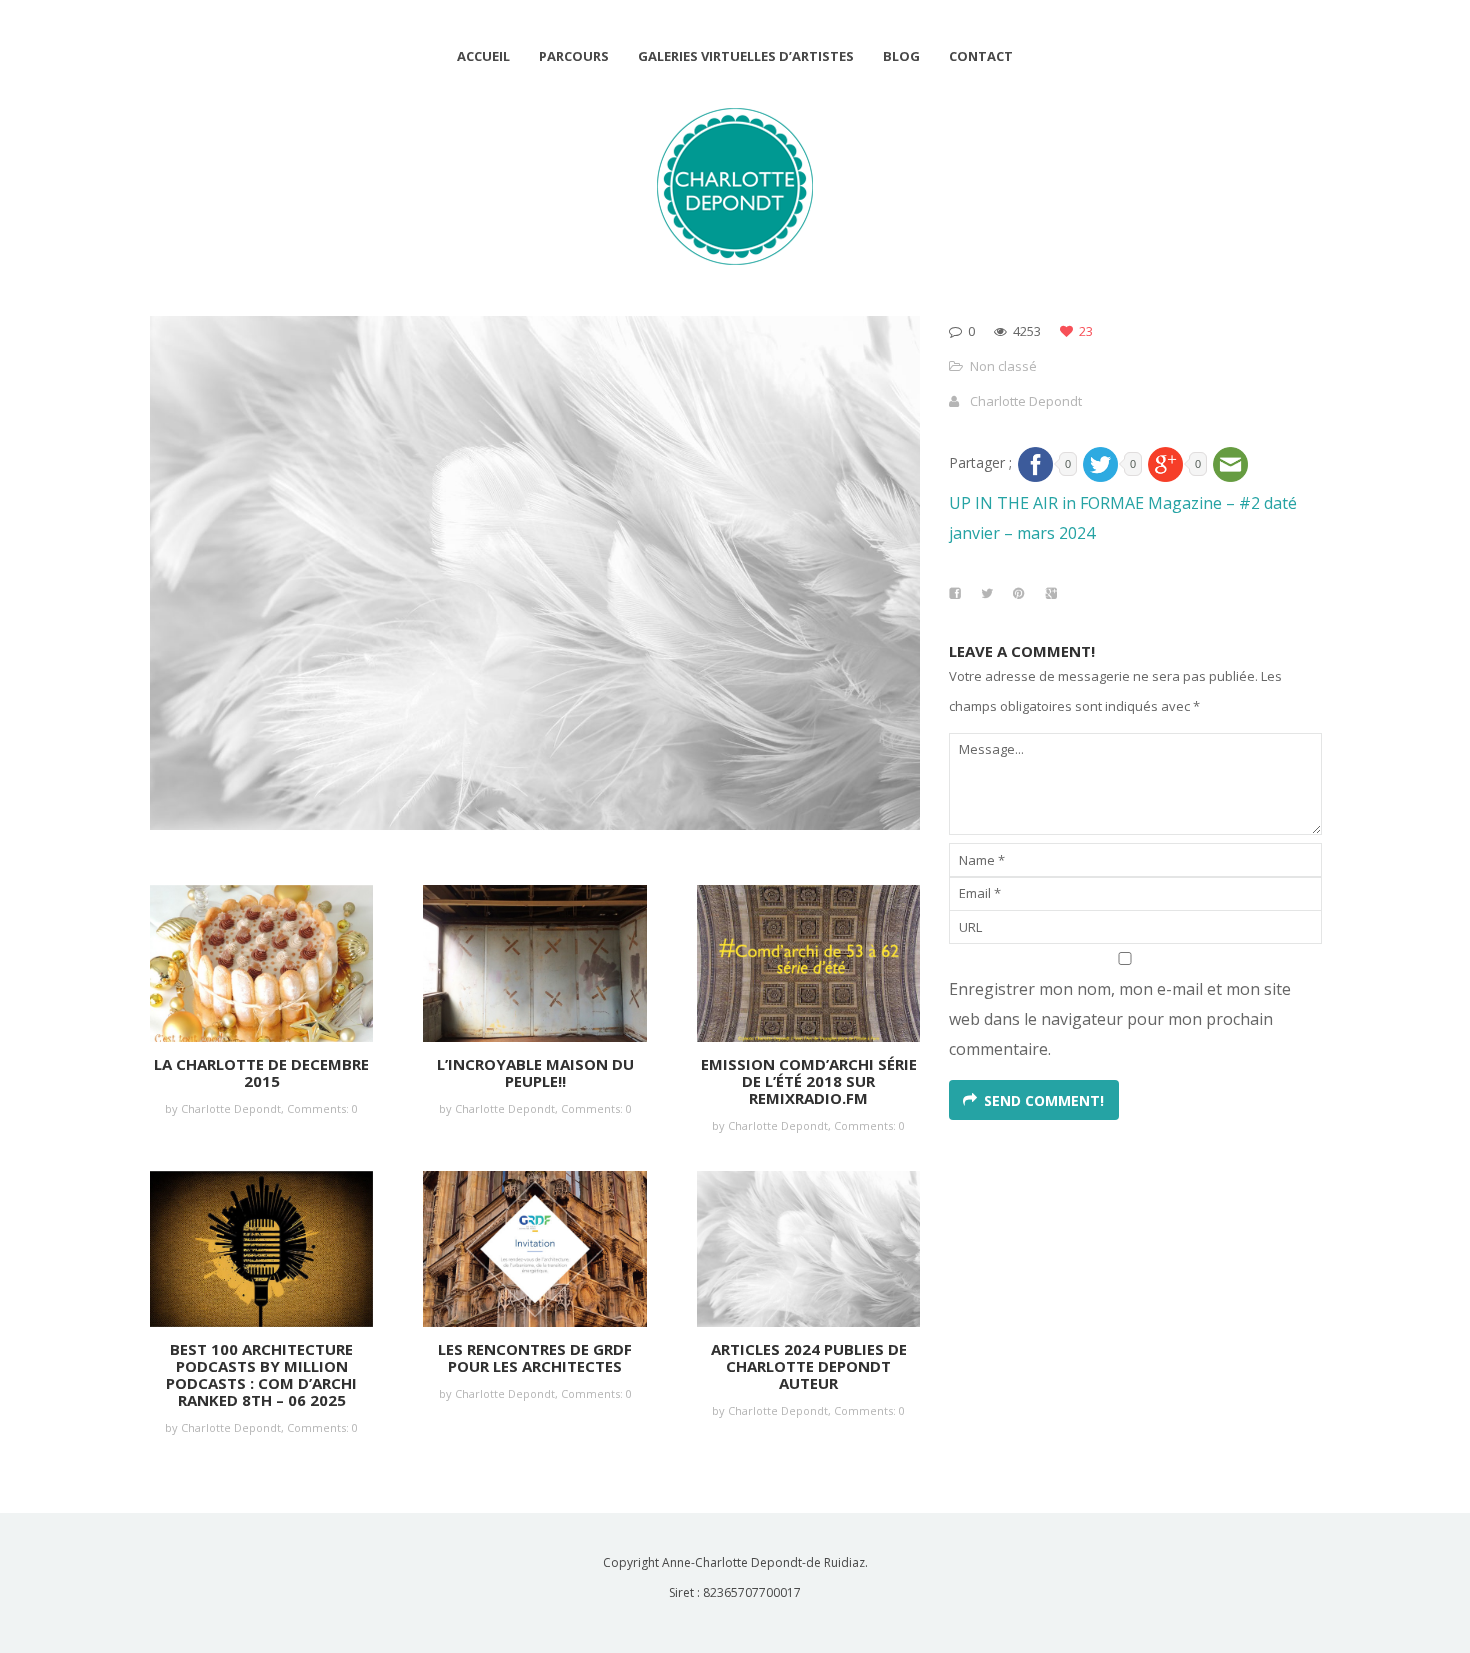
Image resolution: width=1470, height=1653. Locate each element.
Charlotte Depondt (1026, 401)
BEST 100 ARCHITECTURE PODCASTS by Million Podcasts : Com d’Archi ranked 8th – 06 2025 (261, 1374)
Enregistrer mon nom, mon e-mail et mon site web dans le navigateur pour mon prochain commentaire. (1120, 1019)
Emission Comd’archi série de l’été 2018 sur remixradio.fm (809, 1081)
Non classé (1003, 366)
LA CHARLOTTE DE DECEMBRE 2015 (261, 1072)
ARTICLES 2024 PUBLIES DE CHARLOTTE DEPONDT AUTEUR (809, 1366)
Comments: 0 (322, 1108)
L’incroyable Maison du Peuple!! (535, 1072)
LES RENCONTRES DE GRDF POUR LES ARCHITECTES (535, 1357)
